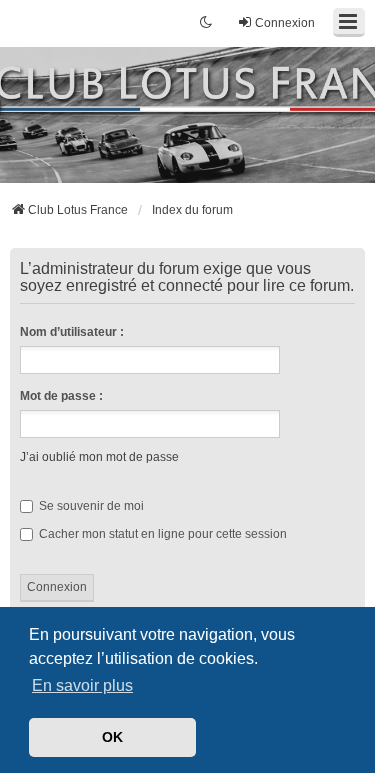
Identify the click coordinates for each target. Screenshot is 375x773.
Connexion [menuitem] (285, 23)
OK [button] (112, 737)
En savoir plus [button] (82, 685)
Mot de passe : (61, 396)
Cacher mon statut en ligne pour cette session (161, 534)
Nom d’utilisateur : (72, 332)
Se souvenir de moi (90, 506)
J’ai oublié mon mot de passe (99, 457)
